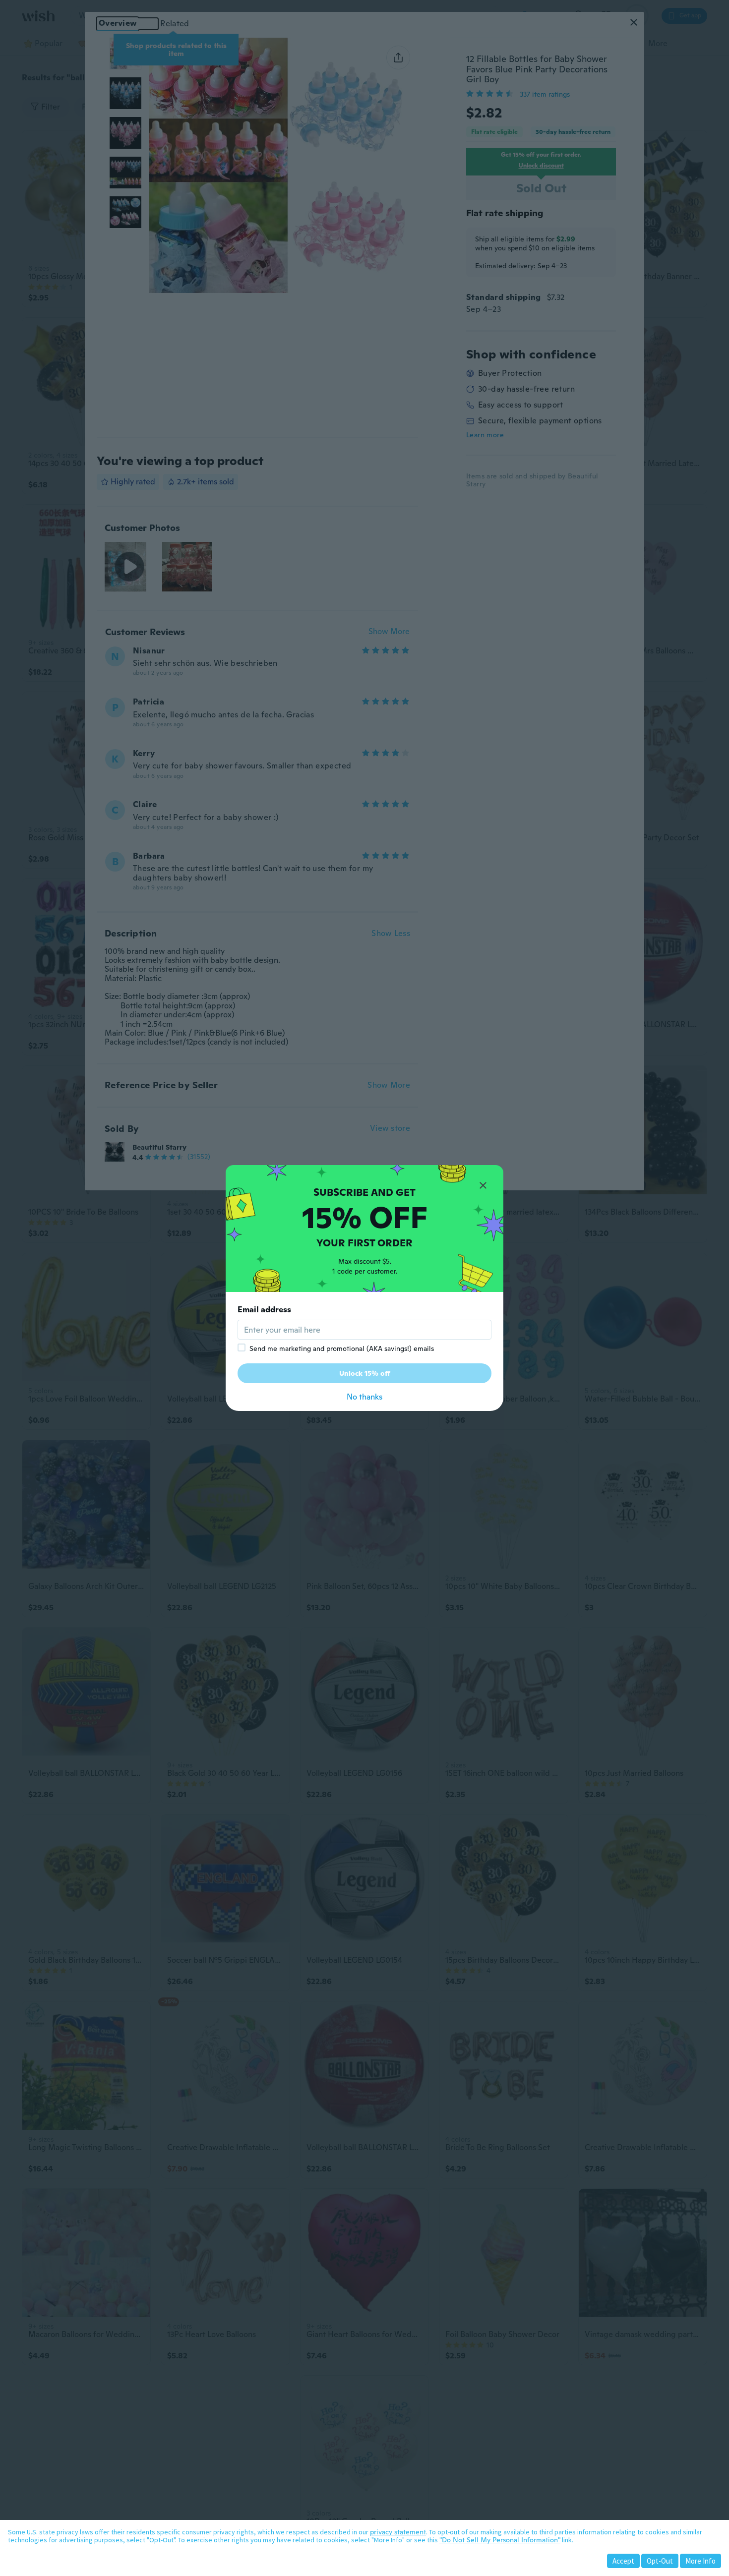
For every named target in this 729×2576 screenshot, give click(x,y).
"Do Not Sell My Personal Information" (500, 2540)
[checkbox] (242, 1347)
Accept (623, 2561)
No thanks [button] (364, 1397)
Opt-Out (660, 2561)
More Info (700, 2561)
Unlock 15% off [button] (365, 1373)
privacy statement (398, 2532)
